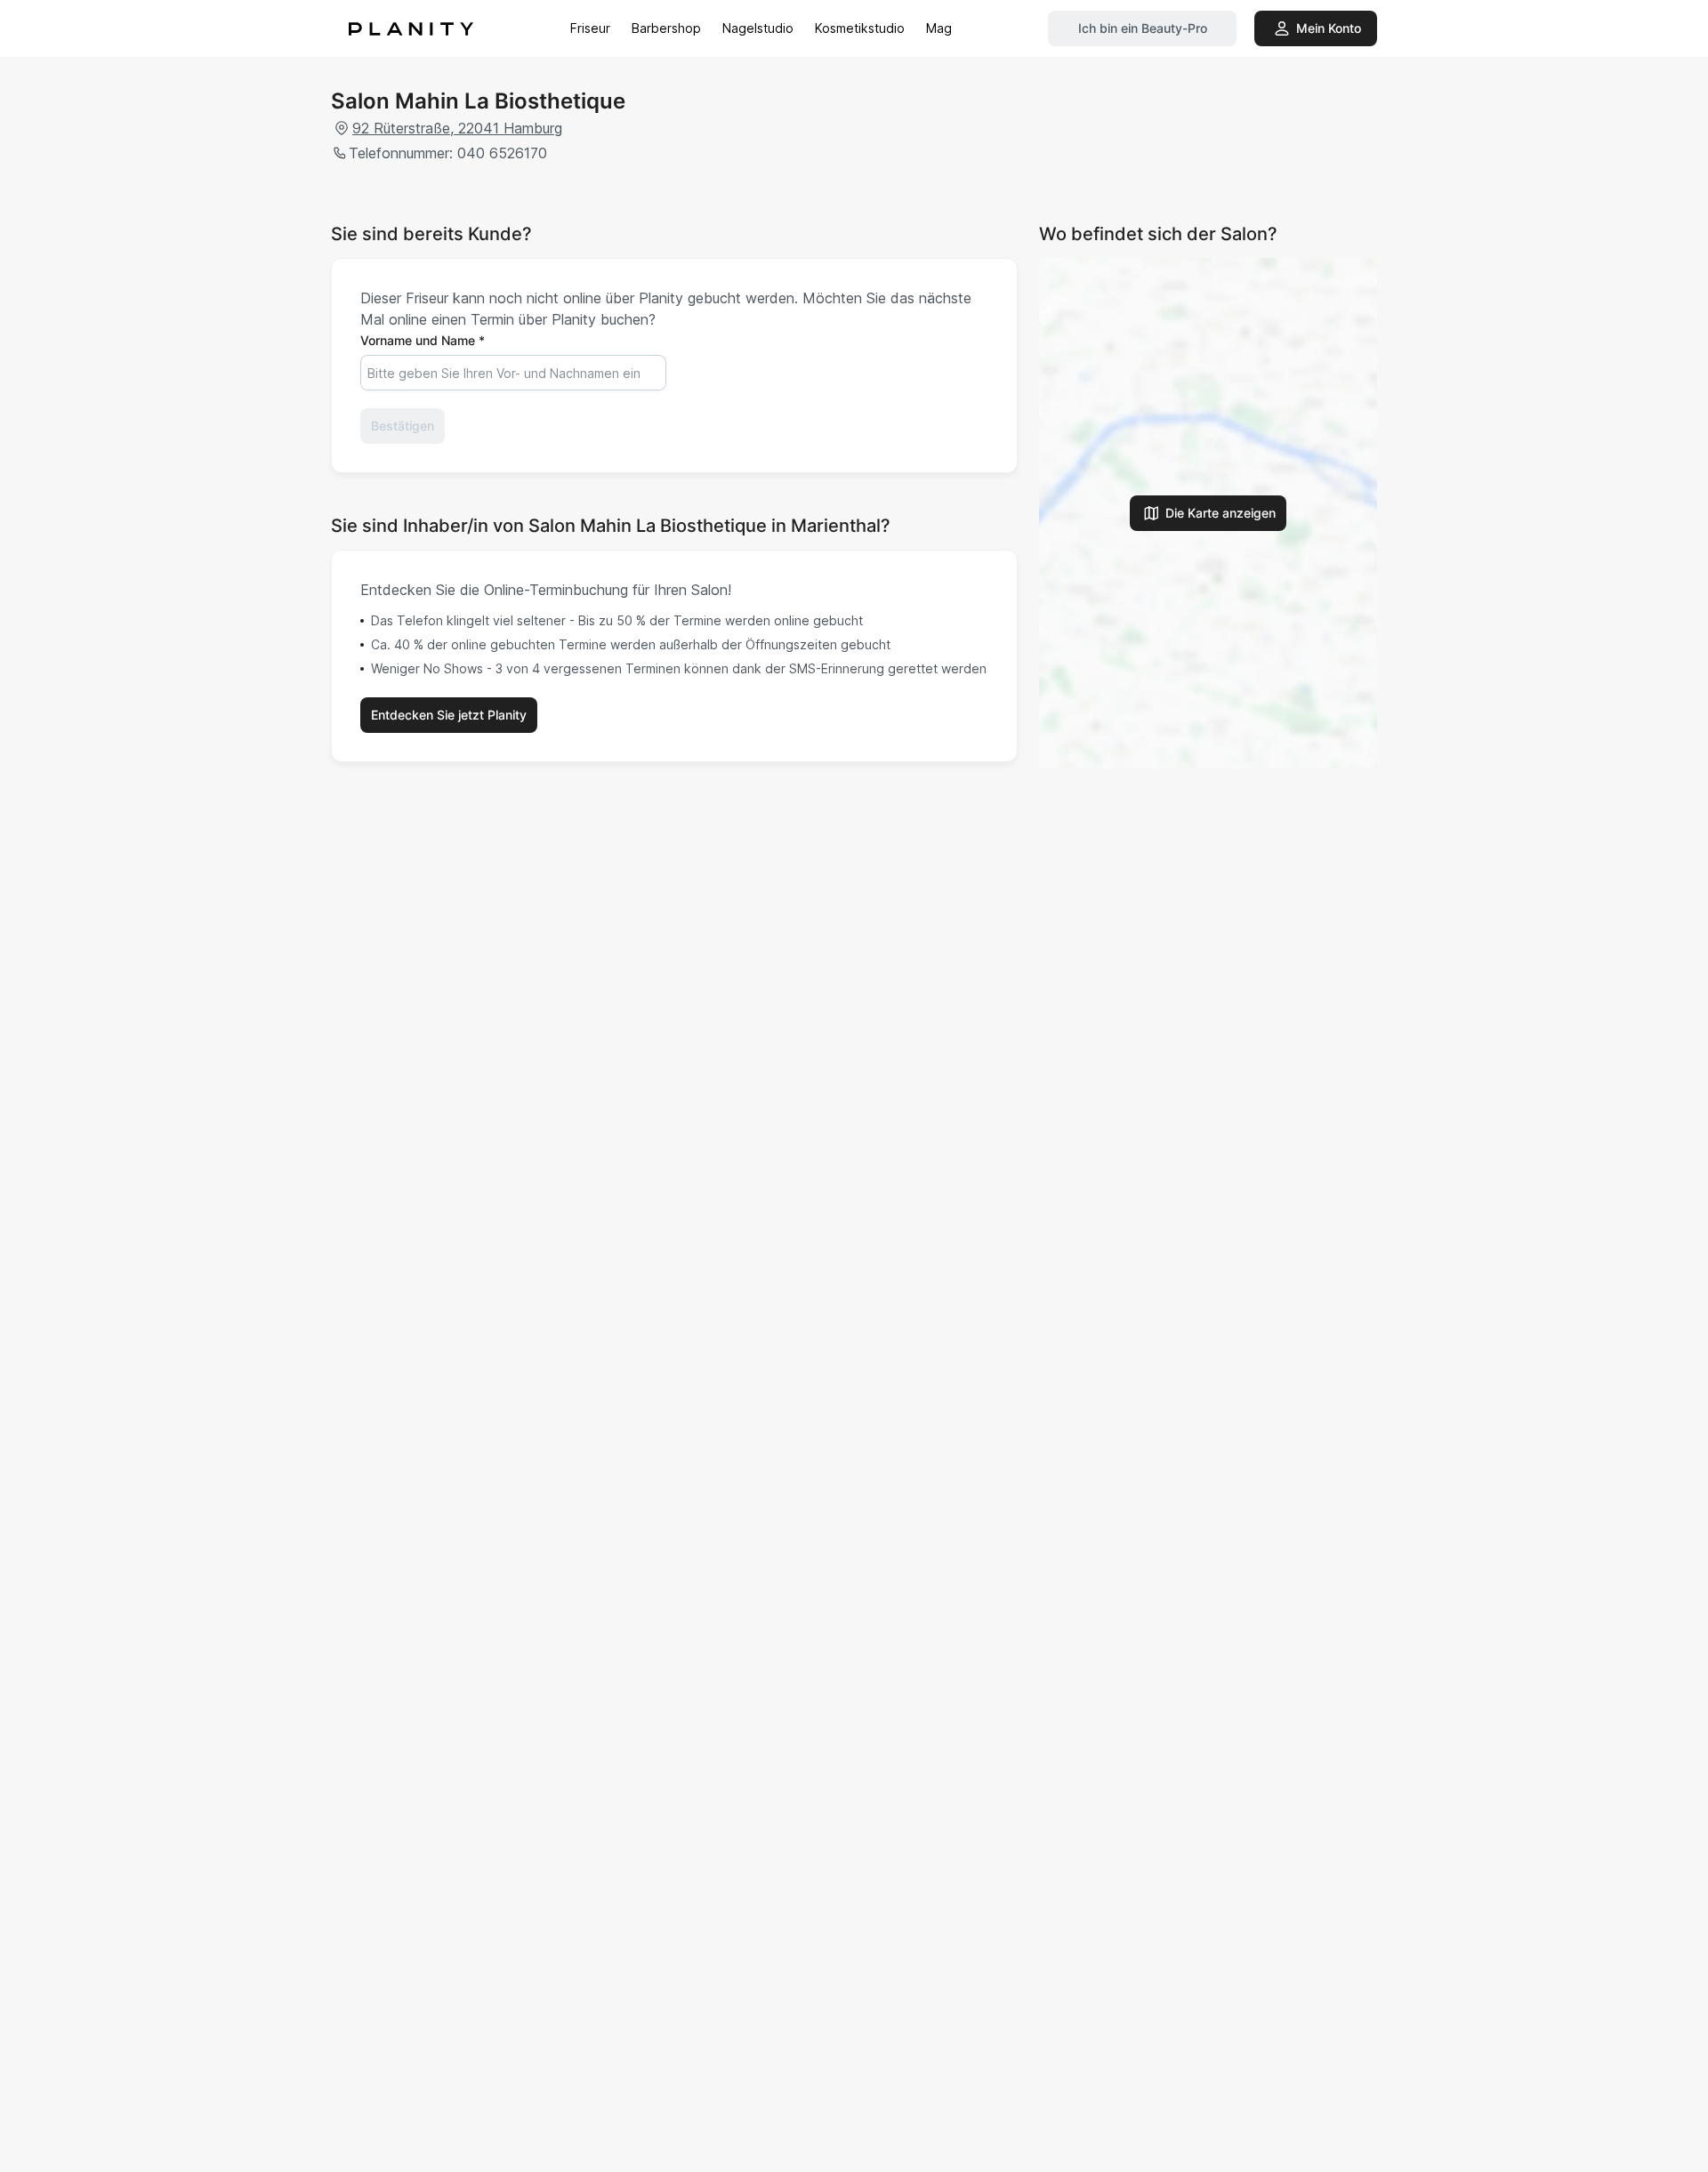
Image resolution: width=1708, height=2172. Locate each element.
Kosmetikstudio (860, 28)
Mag (939, 28)
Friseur (590, 28)
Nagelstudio (758, 28)
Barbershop (666, 28)
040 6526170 (502, 153)
